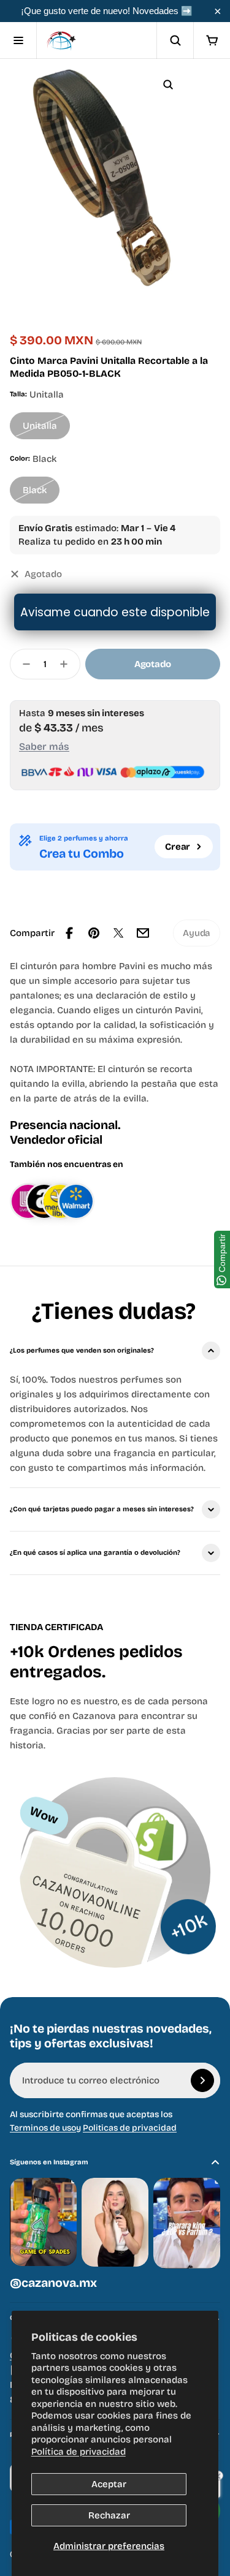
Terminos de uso (43, 2128)
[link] (197, 933)
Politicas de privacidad (130, 2128)
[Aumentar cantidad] (67, 664)
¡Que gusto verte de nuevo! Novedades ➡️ (107, 11)
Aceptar (109, 2484)
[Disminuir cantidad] (23, 664)
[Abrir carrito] (212, 40)
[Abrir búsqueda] (175, 40)
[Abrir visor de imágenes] (168, 85)
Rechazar (109, 2515)
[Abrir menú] (18, 40)
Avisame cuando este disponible (115, 612)
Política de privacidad (79, 2452)
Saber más (44, 746)
